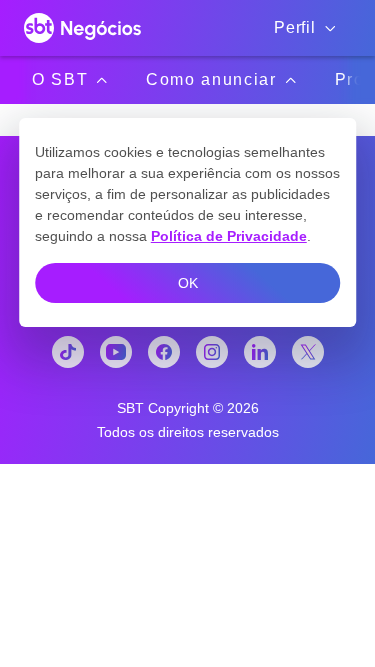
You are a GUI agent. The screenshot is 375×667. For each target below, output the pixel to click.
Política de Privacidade (229, 236)
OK (188, 283)
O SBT (60, 79)
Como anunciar (211, 79)
